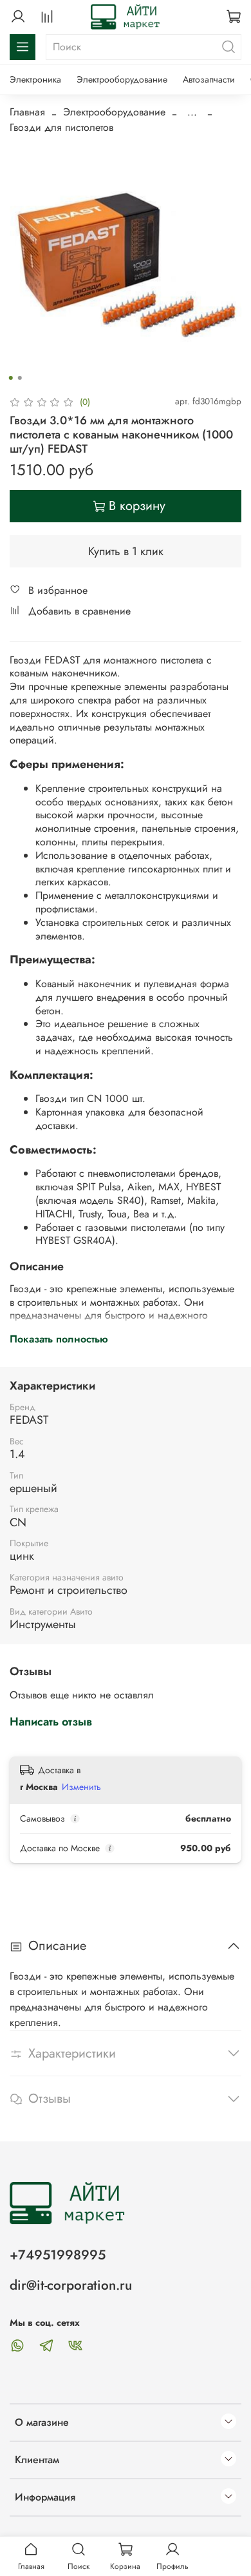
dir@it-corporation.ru (71, 2285)
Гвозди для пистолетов (61, 127)
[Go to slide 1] (11, 378)
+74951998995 (58, 2255)
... (192, 112)
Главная (27, 112)
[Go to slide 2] (20, 378)
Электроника (35, 79)
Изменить (81, 1787)
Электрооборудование (122, 79)
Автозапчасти (209, 79)
